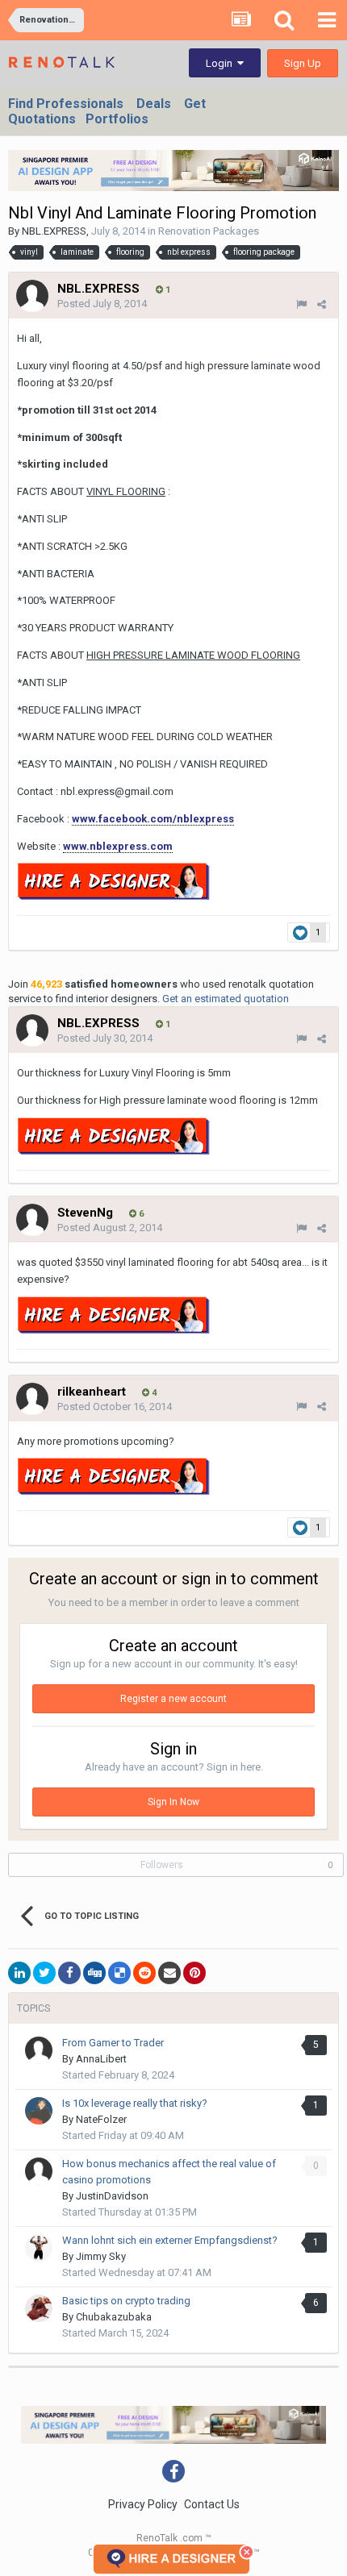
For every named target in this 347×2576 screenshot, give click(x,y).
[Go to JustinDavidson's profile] (39, 2171)
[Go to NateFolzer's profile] (39, 2111)
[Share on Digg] (94, 1973)
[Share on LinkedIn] (19, 1973)
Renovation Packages (209, 231)
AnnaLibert (101, 2059)
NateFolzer (101, 2119)
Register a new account (173, 1699)
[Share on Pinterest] (194, 1973)
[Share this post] (322, 304)
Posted (102, 304)
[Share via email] (169, 1973)
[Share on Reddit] (144, 1973)
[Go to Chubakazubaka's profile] (39, 2308)
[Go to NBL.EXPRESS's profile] (32, 296)
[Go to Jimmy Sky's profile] (39, 2248)
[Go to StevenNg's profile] (32, 1220)
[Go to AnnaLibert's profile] (39, 2050)
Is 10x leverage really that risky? (135, 2103)
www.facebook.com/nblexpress (153, 819)
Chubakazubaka (114, 2317)
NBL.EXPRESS (54, 231)
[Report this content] (301, 304)
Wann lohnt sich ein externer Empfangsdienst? (170, 2240)
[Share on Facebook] (69, 1973)
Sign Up (303, 63)
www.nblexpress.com (118, 846)
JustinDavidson (112, 2196)
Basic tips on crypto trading (126, 2301)
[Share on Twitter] (44, 1973)
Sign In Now (173, 1802)
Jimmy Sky (101, 2256)
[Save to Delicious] (119, 1973)
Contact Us (212, 2504)
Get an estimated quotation (226, 999)
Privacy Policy (143, 2504)
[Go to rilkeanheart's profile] (32, 1399)
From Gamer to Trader (113, 2043)
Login (222, 63)
